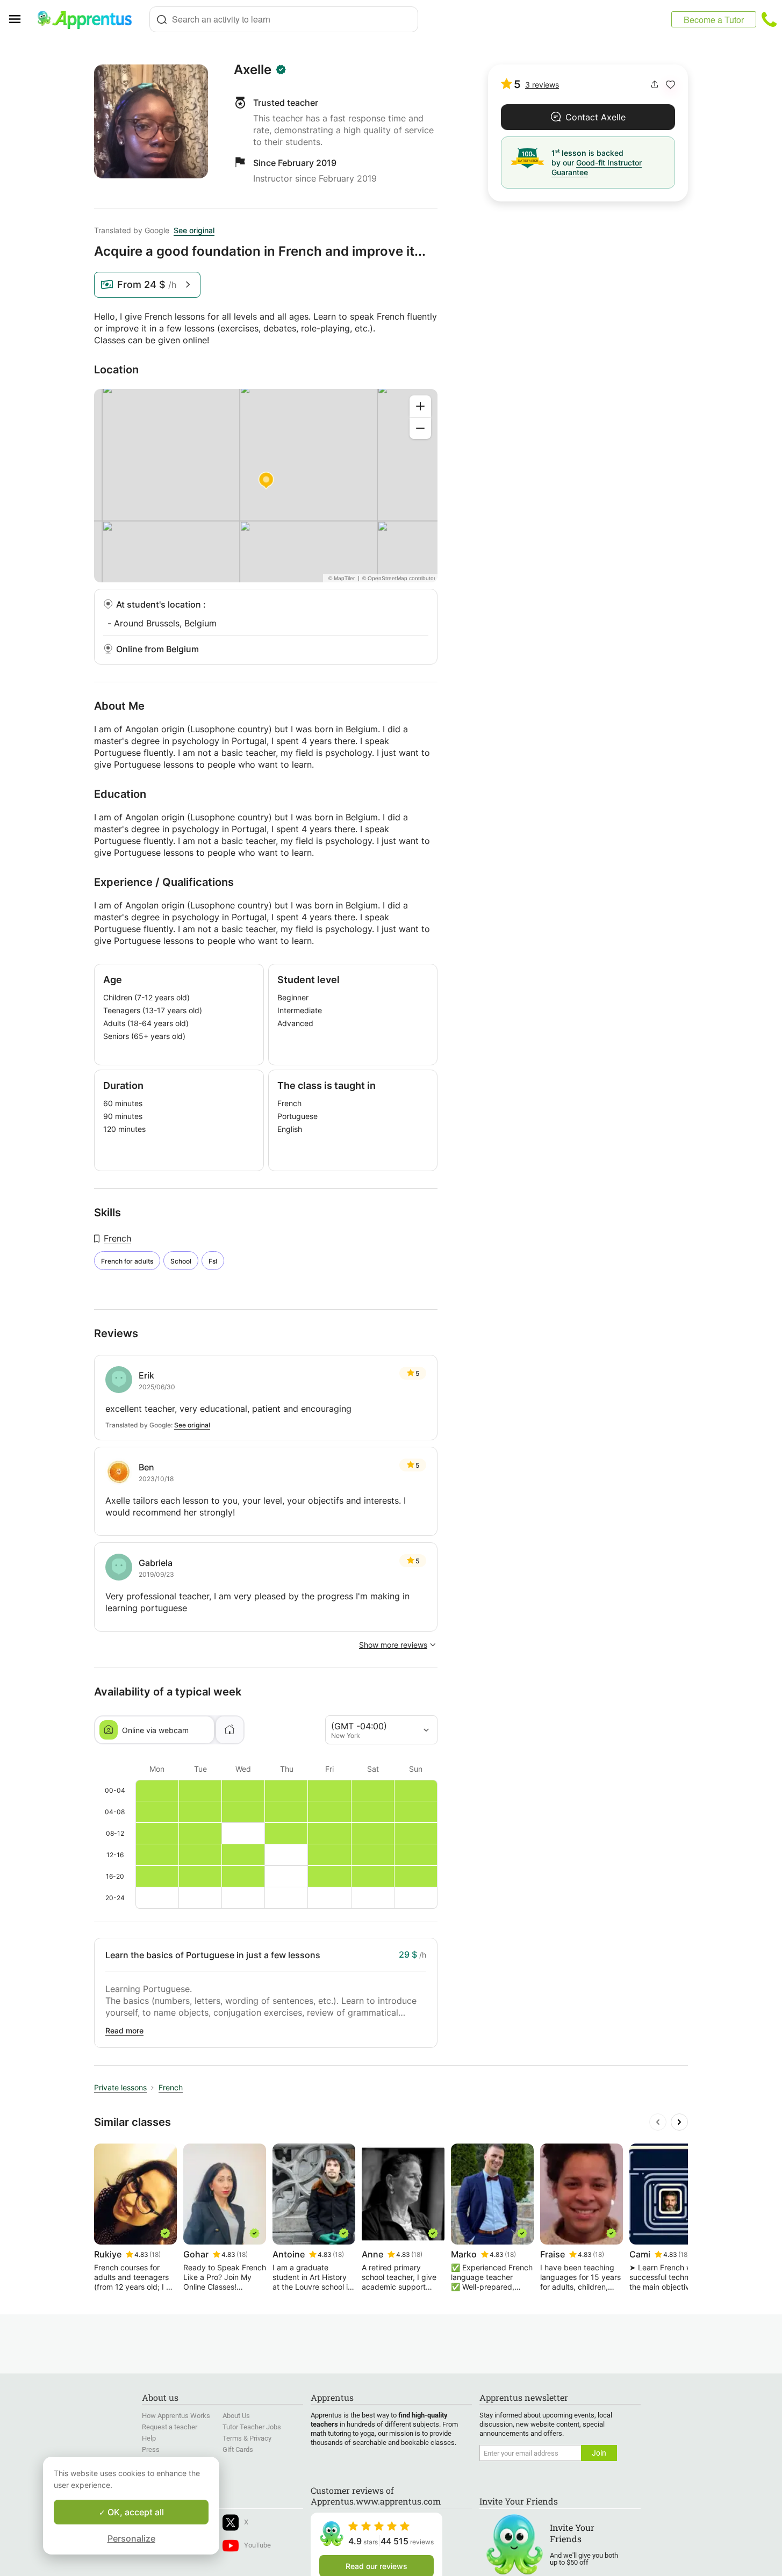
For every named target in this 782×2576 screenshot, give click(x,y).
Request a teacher (170, 2427)
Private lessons (120, 2087)
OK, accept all (135, 2512)
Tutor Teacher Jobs (252, 2427)
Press (151, 2449)
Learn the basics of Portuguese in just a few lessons (213, 1955)
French (117, 1238)
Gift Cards (238, 2449)
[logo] (89, 19)
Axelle (253, 70)
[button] (670, 85)
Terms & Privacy (247, 2438)
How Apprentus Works (176, 2416)
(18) (155, 2254)
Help (149, 2438)
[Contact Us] (769, 19)
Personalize (131, 2538)
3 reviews (542, 85)
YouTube (257, 2545)
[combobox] (284, 19)
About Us (236, 2416)
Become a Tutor (714, 20)
